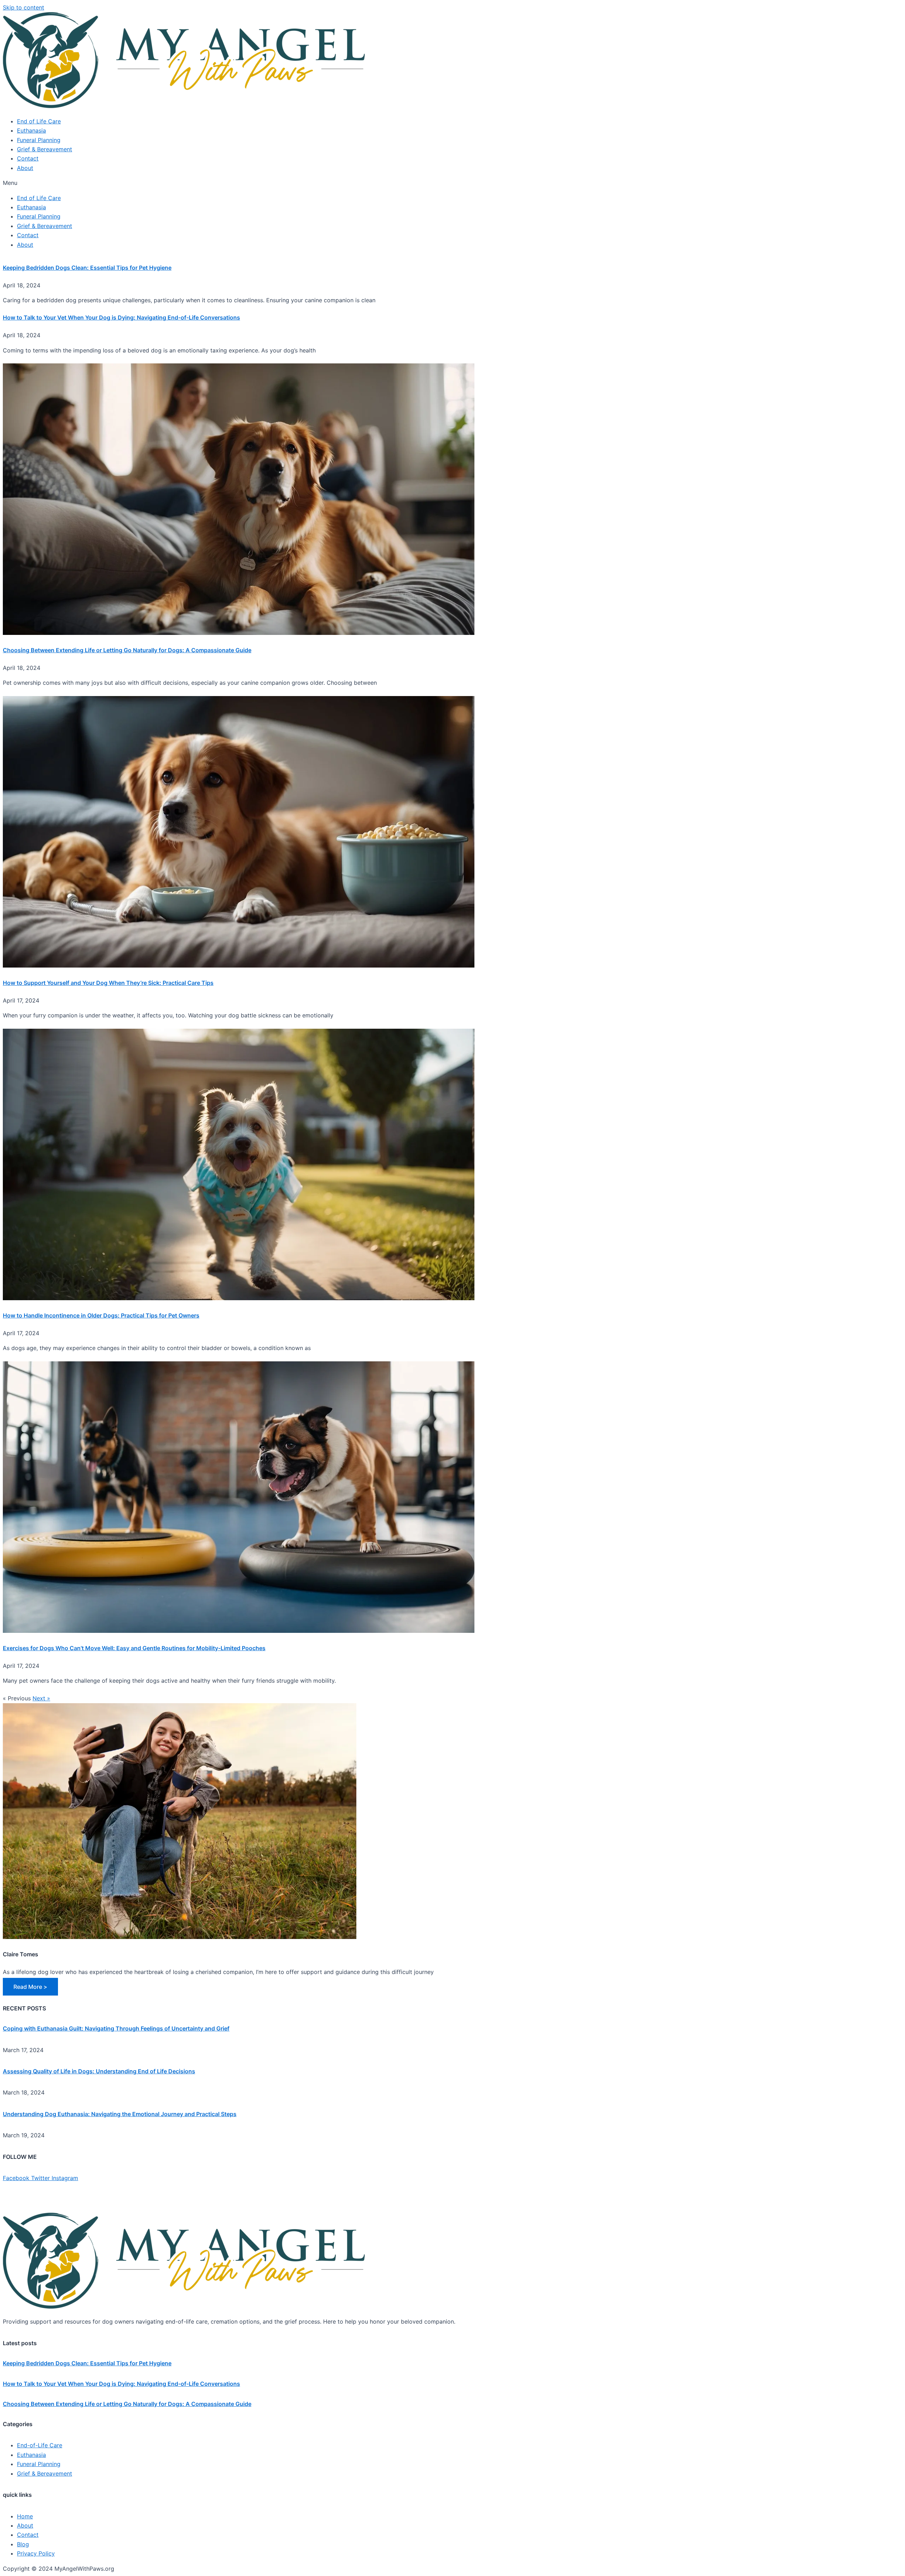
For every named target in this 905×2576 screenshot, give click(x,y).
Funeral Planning (39, 140)
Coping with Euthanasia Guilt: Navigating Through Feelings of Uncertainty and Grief (116, 2028)
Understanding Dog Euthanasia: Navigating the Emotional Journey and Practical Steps (120, 2114)
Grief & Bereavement (45, 149)
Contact (28, 158)
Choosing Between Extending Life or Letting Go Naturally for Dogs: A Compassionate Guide (127, 650)
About (25, 168)
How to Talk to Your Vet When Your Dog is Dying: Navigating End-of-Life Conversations (121, 317)
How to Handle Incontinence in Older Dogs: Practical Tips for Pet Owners (101, 1315)
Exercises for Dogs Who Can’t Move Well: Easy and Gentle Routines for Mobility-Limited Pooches (134, 1648)
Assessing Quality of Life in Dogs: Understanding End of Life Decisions (99, 2071)
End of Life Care (39, 121)
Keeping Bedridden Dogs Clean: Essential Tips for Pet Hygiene (87, 268)
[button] (452, 183)
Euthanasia (31, 130)
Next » (41, 1698)
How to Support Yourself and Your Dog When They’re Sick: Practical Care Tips (108, 983)
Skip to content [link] (24, 7)
